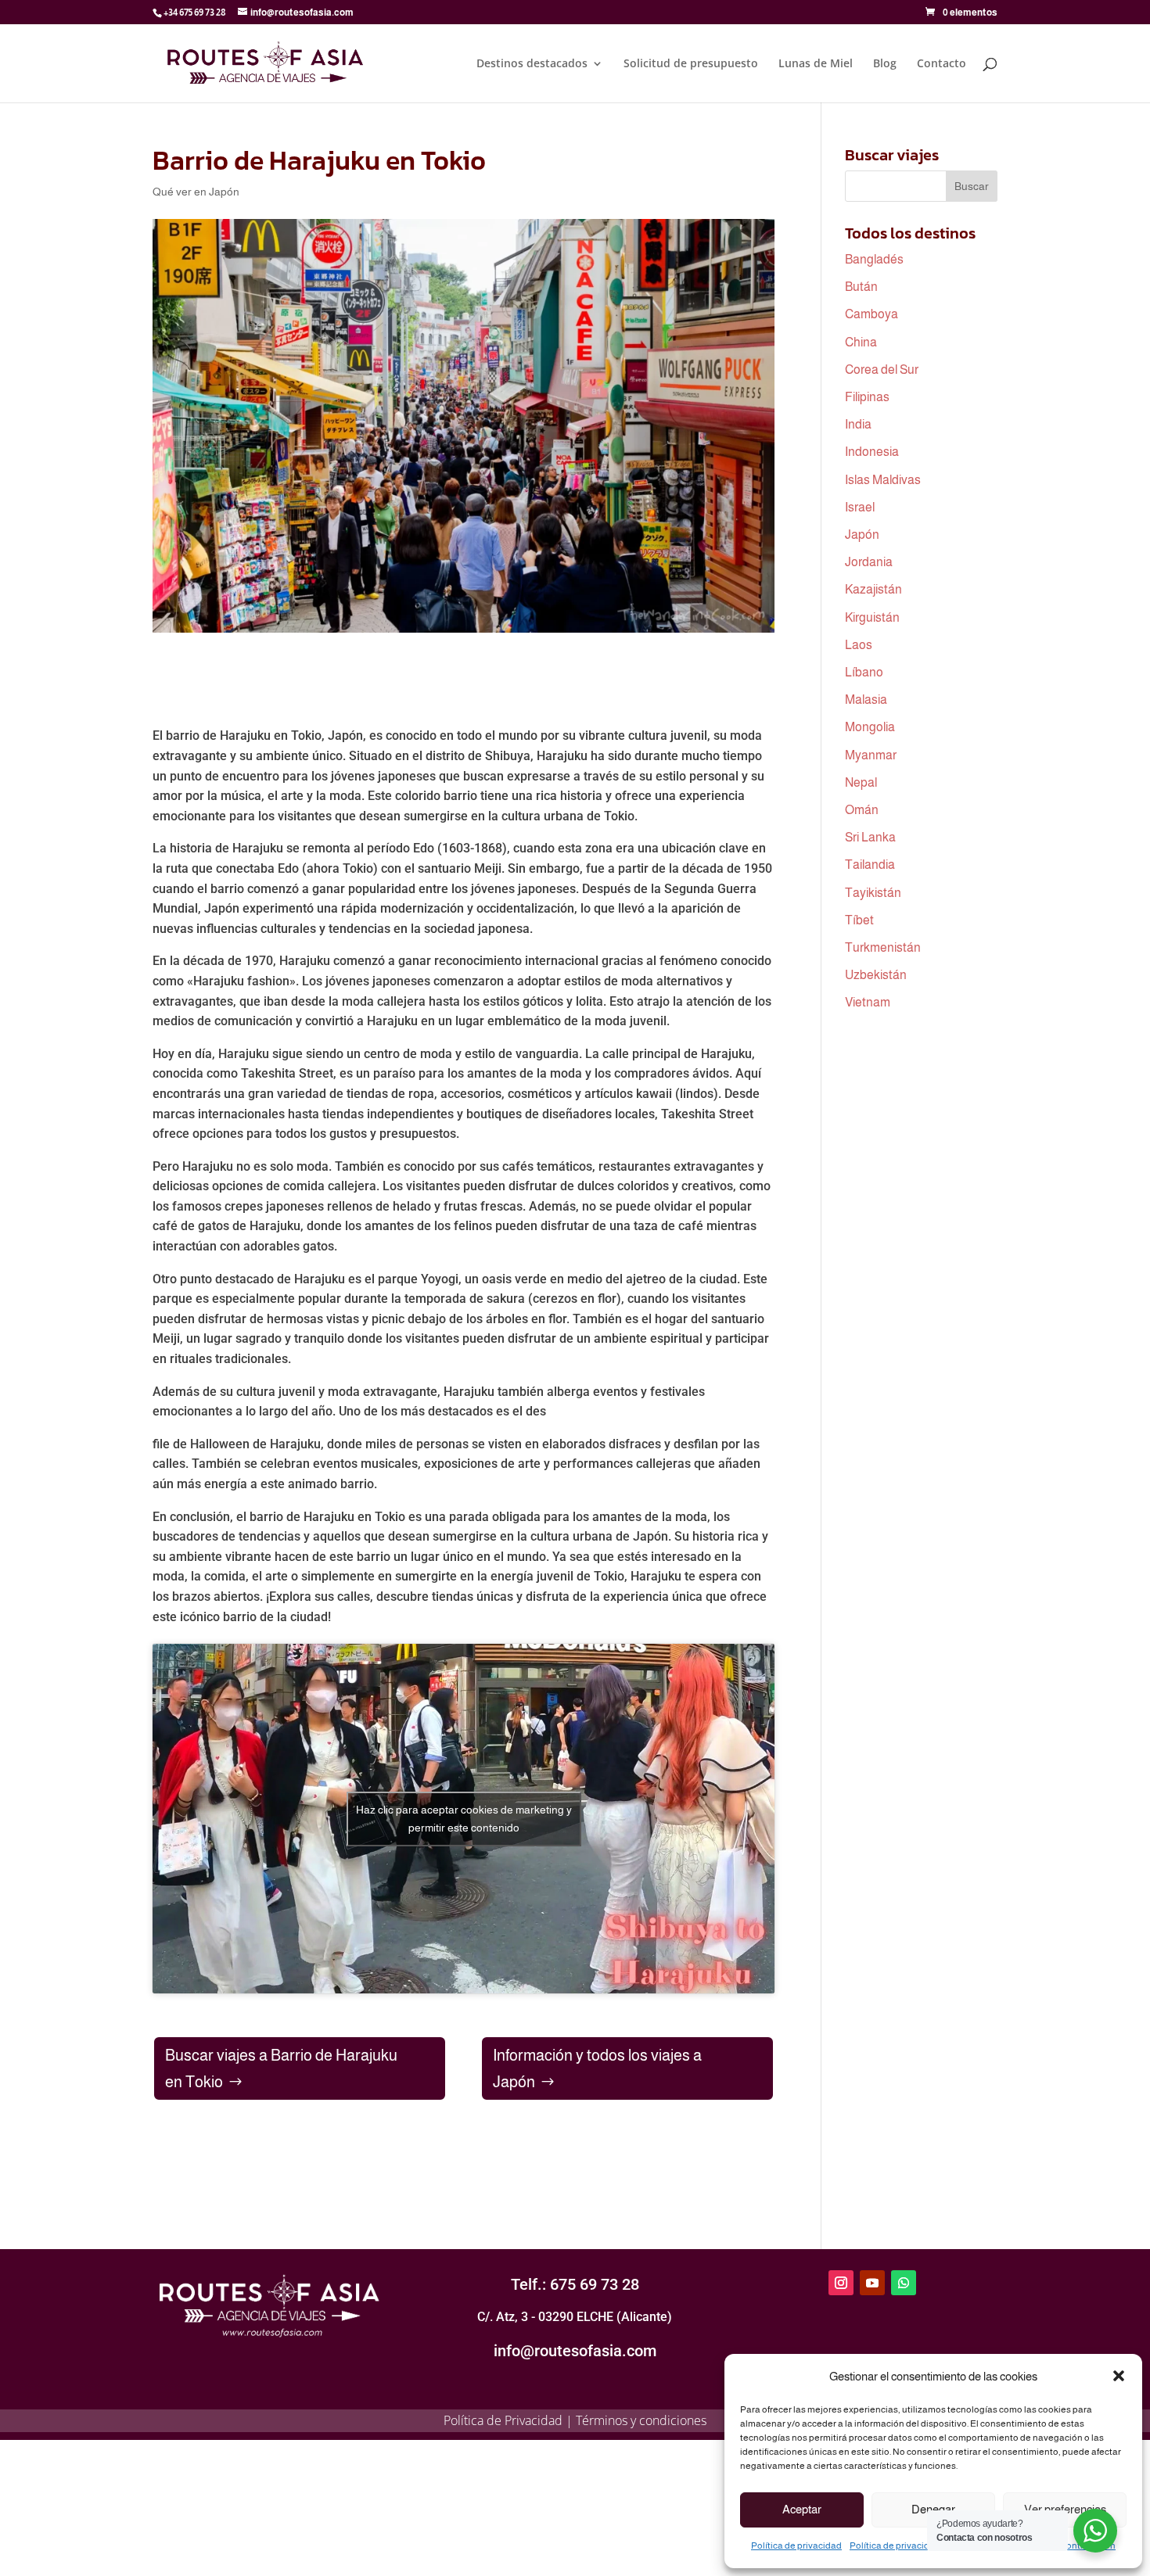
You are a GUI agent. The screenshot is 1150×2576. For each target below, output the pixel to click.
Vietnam (868, 1002)
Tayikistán (873, 893)
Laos (859, 645)
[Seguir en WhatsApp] (904, 2283)
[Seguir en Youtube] (872, 2283)
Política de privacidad (796, 2546)
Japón (862, 535)
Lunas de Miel (816, 64)
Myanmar (871, 755)
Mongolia (870, 727)
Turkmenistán (883, 947)
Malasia (866, 700)
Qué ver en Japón (196, 192)
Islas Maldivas (883, 480)
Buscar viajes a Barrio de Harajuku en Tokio (281, 2068)
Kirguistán (872, 617)
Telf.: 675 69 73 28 (575, 2284)
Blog (885, 64)
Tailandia (870, 865)
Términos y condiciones (641, 2420)
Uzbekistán (876, 975)
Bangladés (874, 259)
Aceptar (802, 2509)
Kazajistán (873, 589)
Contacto (942, 64)
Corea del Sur (882, 370)
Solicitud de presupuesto (691, 64)
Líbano (864, 672)
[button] (1119, 2376)
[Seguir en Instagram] (841, 2283)
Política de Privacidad (503, 2420)
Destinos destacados (532, 64)
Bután (861, 287)
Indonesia (872, 452)
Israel (860, 507)
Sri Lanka (870, 837)
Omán (862, 810)
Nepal (861, 782)
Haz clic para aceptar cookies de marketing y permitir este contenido (464, 1819)
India (858, 424)
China (861, 342)
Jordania (869, 562)
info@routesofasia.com (575, 2351)
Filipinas (867, 397)
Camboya (871, 314)
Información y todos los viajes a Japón (597, 2068)
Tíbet (859, 920)
